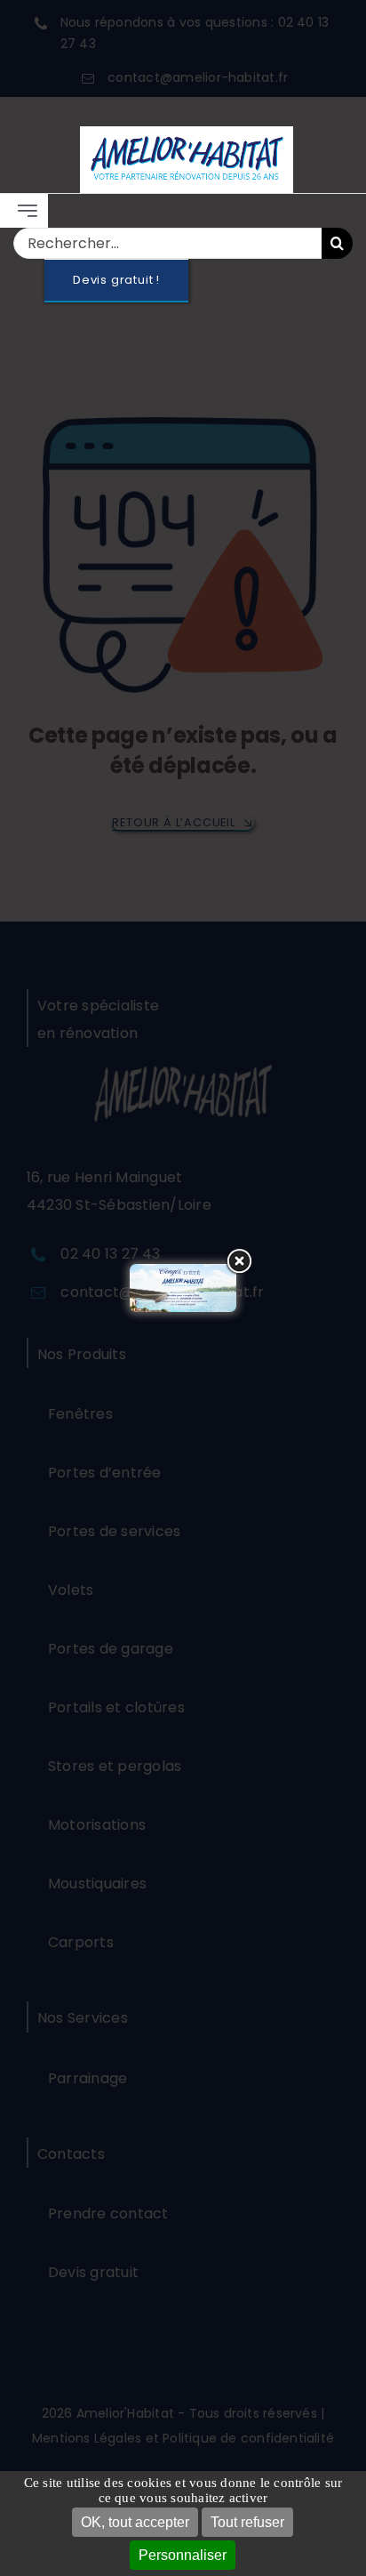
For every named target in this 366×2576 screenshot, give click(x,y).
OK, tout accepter (135, 2522)
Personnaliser (183, 2555)
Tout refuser (247, 2522)
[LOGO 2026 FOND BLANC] (187, 133)
